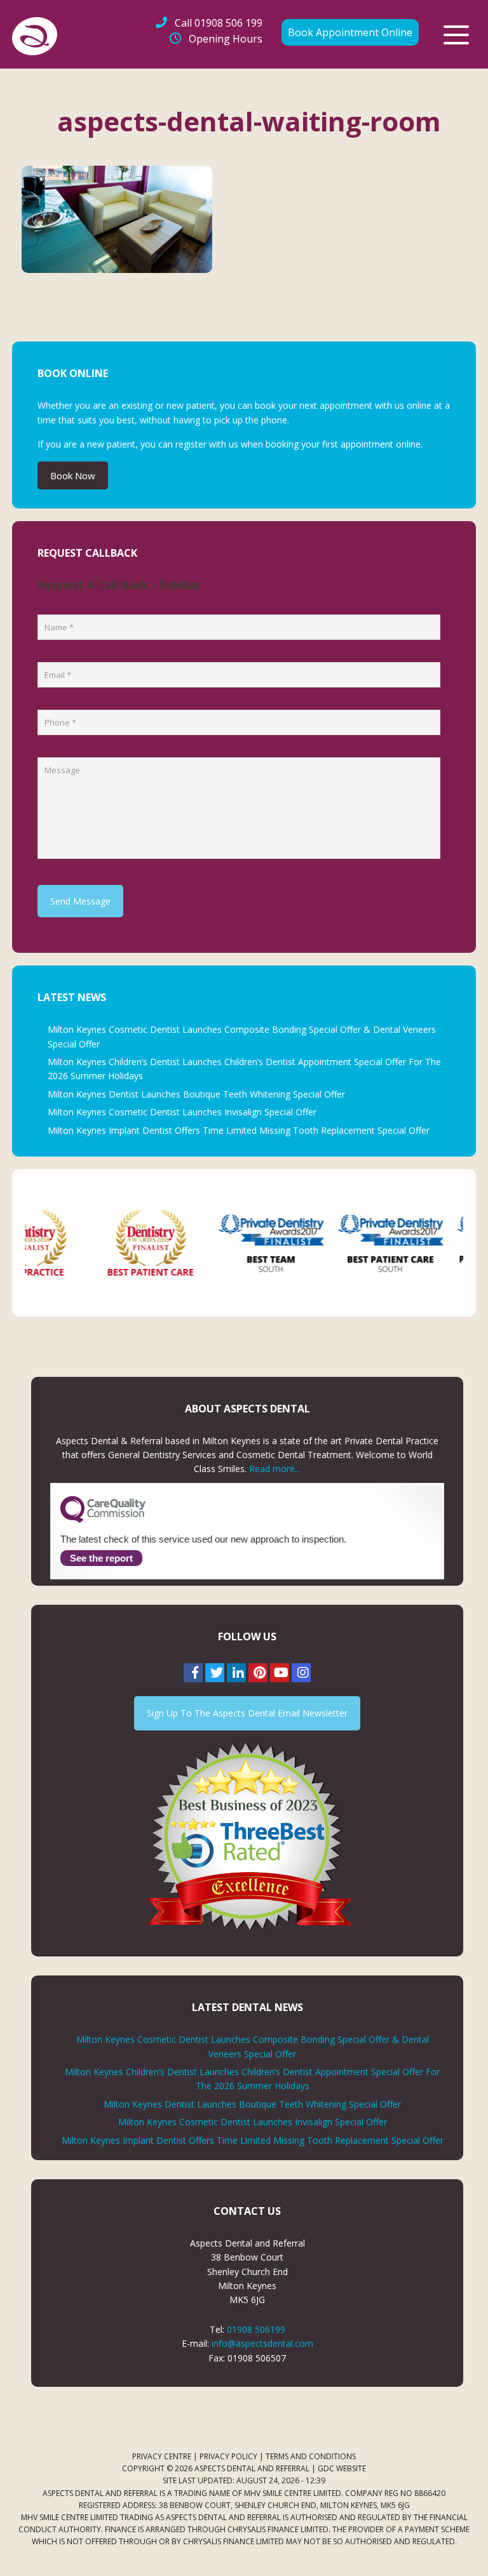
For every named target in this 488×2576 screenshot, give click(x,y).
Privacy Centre (162, 2456)
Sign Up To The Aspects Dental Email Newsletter (247, 1713)
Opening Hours (226, 39)
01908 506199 (256, 2329)
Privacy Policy (228, 2456)
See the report (101, 1558)
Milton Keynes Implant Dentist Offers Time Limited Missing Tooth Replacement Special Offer (239, 1130)
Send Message (80, 901)
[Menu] (456, 35)
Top (458, 2546)
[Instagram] (301, 1673)
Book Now (73, 475)
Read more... (275, 1469)
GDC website (342, 2468)
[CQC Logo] (103, 1520)
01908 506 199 (219, 23)
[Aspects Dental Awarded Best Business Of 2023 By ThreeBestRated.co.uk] (247, 1836)
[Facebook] (193, 1673)
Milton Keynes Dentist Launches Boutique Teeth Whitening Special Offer (196, 1094)
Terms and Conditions (311, 2456)
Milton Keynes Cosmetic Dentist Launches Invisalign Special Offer (182, 1112)
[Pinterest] (258, 1673)
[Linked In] (236, 1673)
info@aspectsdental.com (262, 2343)
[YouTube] (280, 1673)
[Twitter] (215, 1673)
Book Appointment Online (350, 32)
